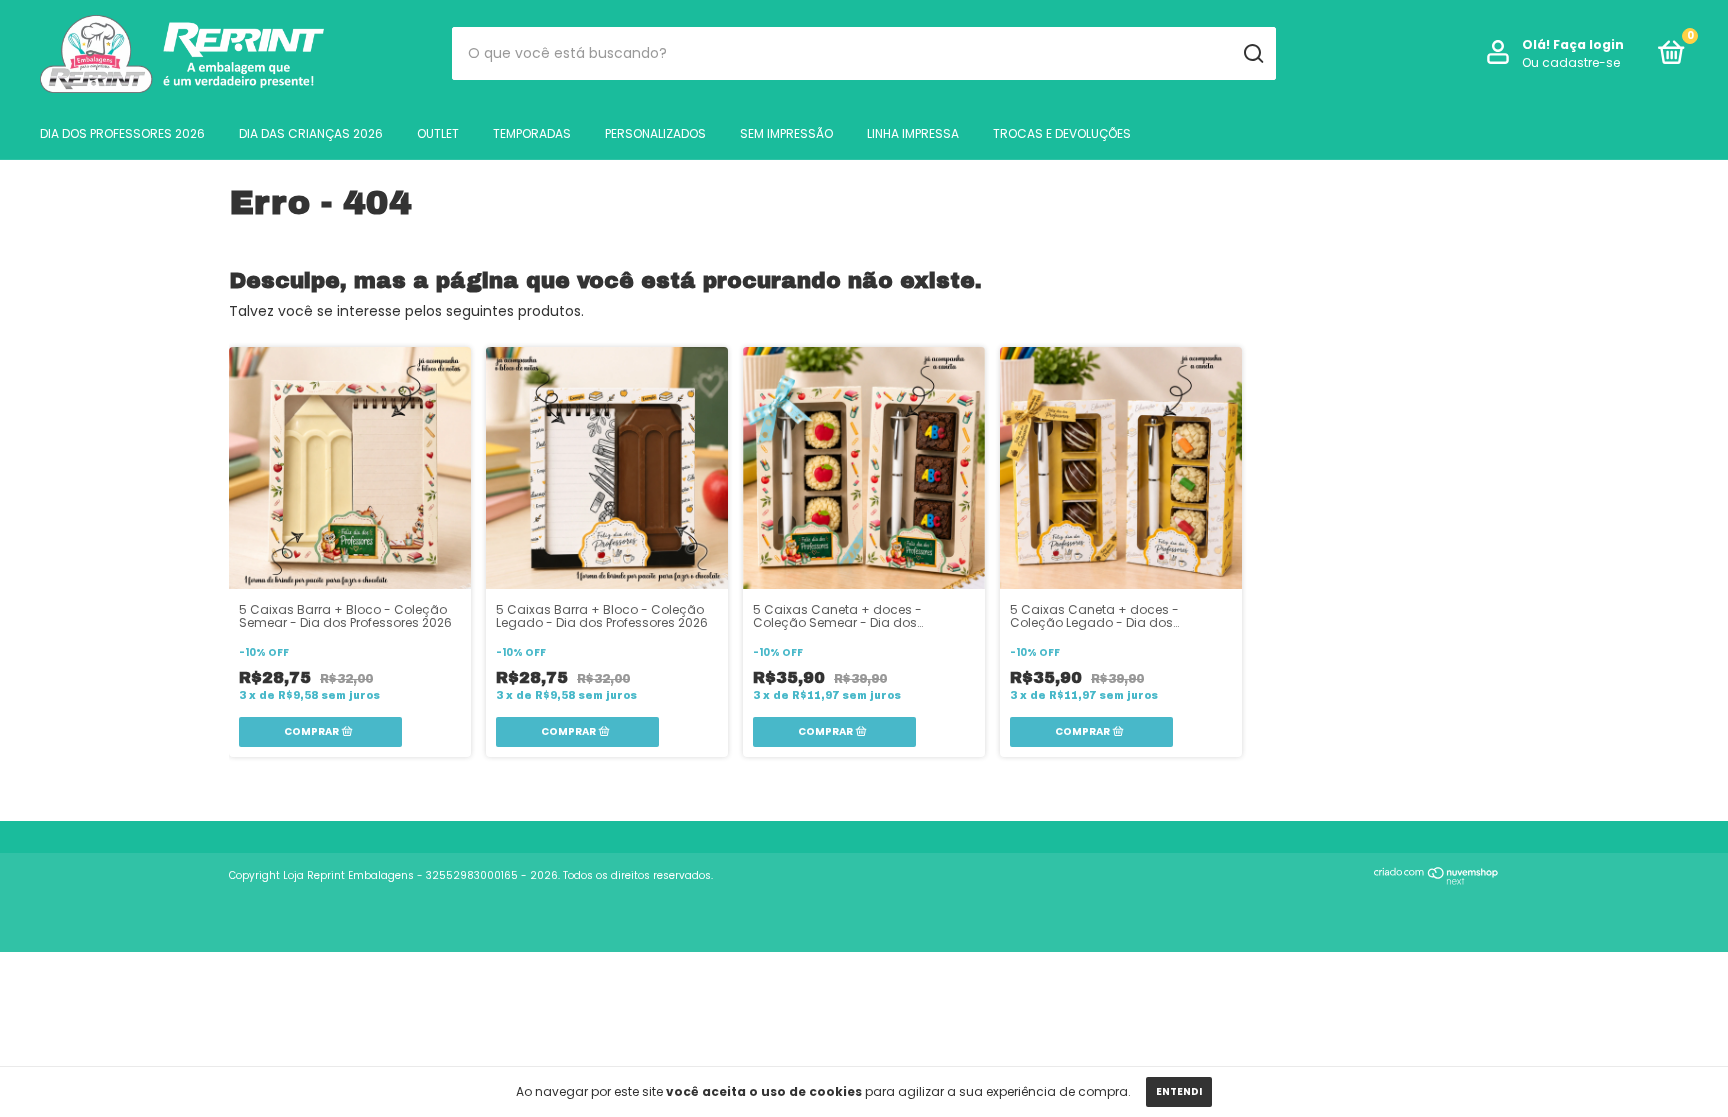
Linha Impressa (913, 133)
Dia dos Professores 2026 (122, 133)
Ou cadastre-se (1571, 62)
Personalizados (655, 133)
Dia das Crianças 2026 (311, 133)
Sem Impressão (786, 133)
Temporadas (532, 133)
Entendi (1179, 1091)
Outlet (438, 133)
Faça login (1588, 44)
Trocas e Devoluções (1062, 133)
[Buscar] (1252, 54)
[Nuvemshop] (1436, 880)
